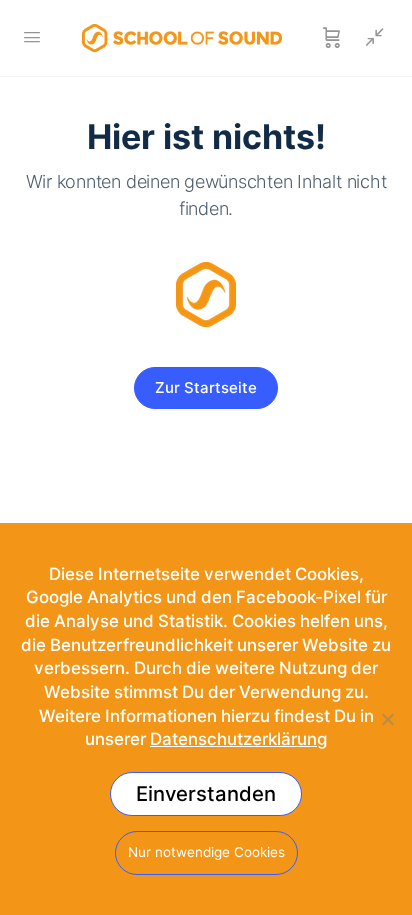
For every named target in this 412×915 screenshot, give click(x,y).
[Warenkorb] (332, 38)
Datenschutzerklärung (238, 739)
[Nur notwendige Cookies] (387, 719)
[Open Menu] (32, 36)
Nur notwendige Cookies (206, 852)
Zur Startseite (206, 387)
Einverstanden (206, 793)
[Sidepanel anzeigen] (370, 38)
